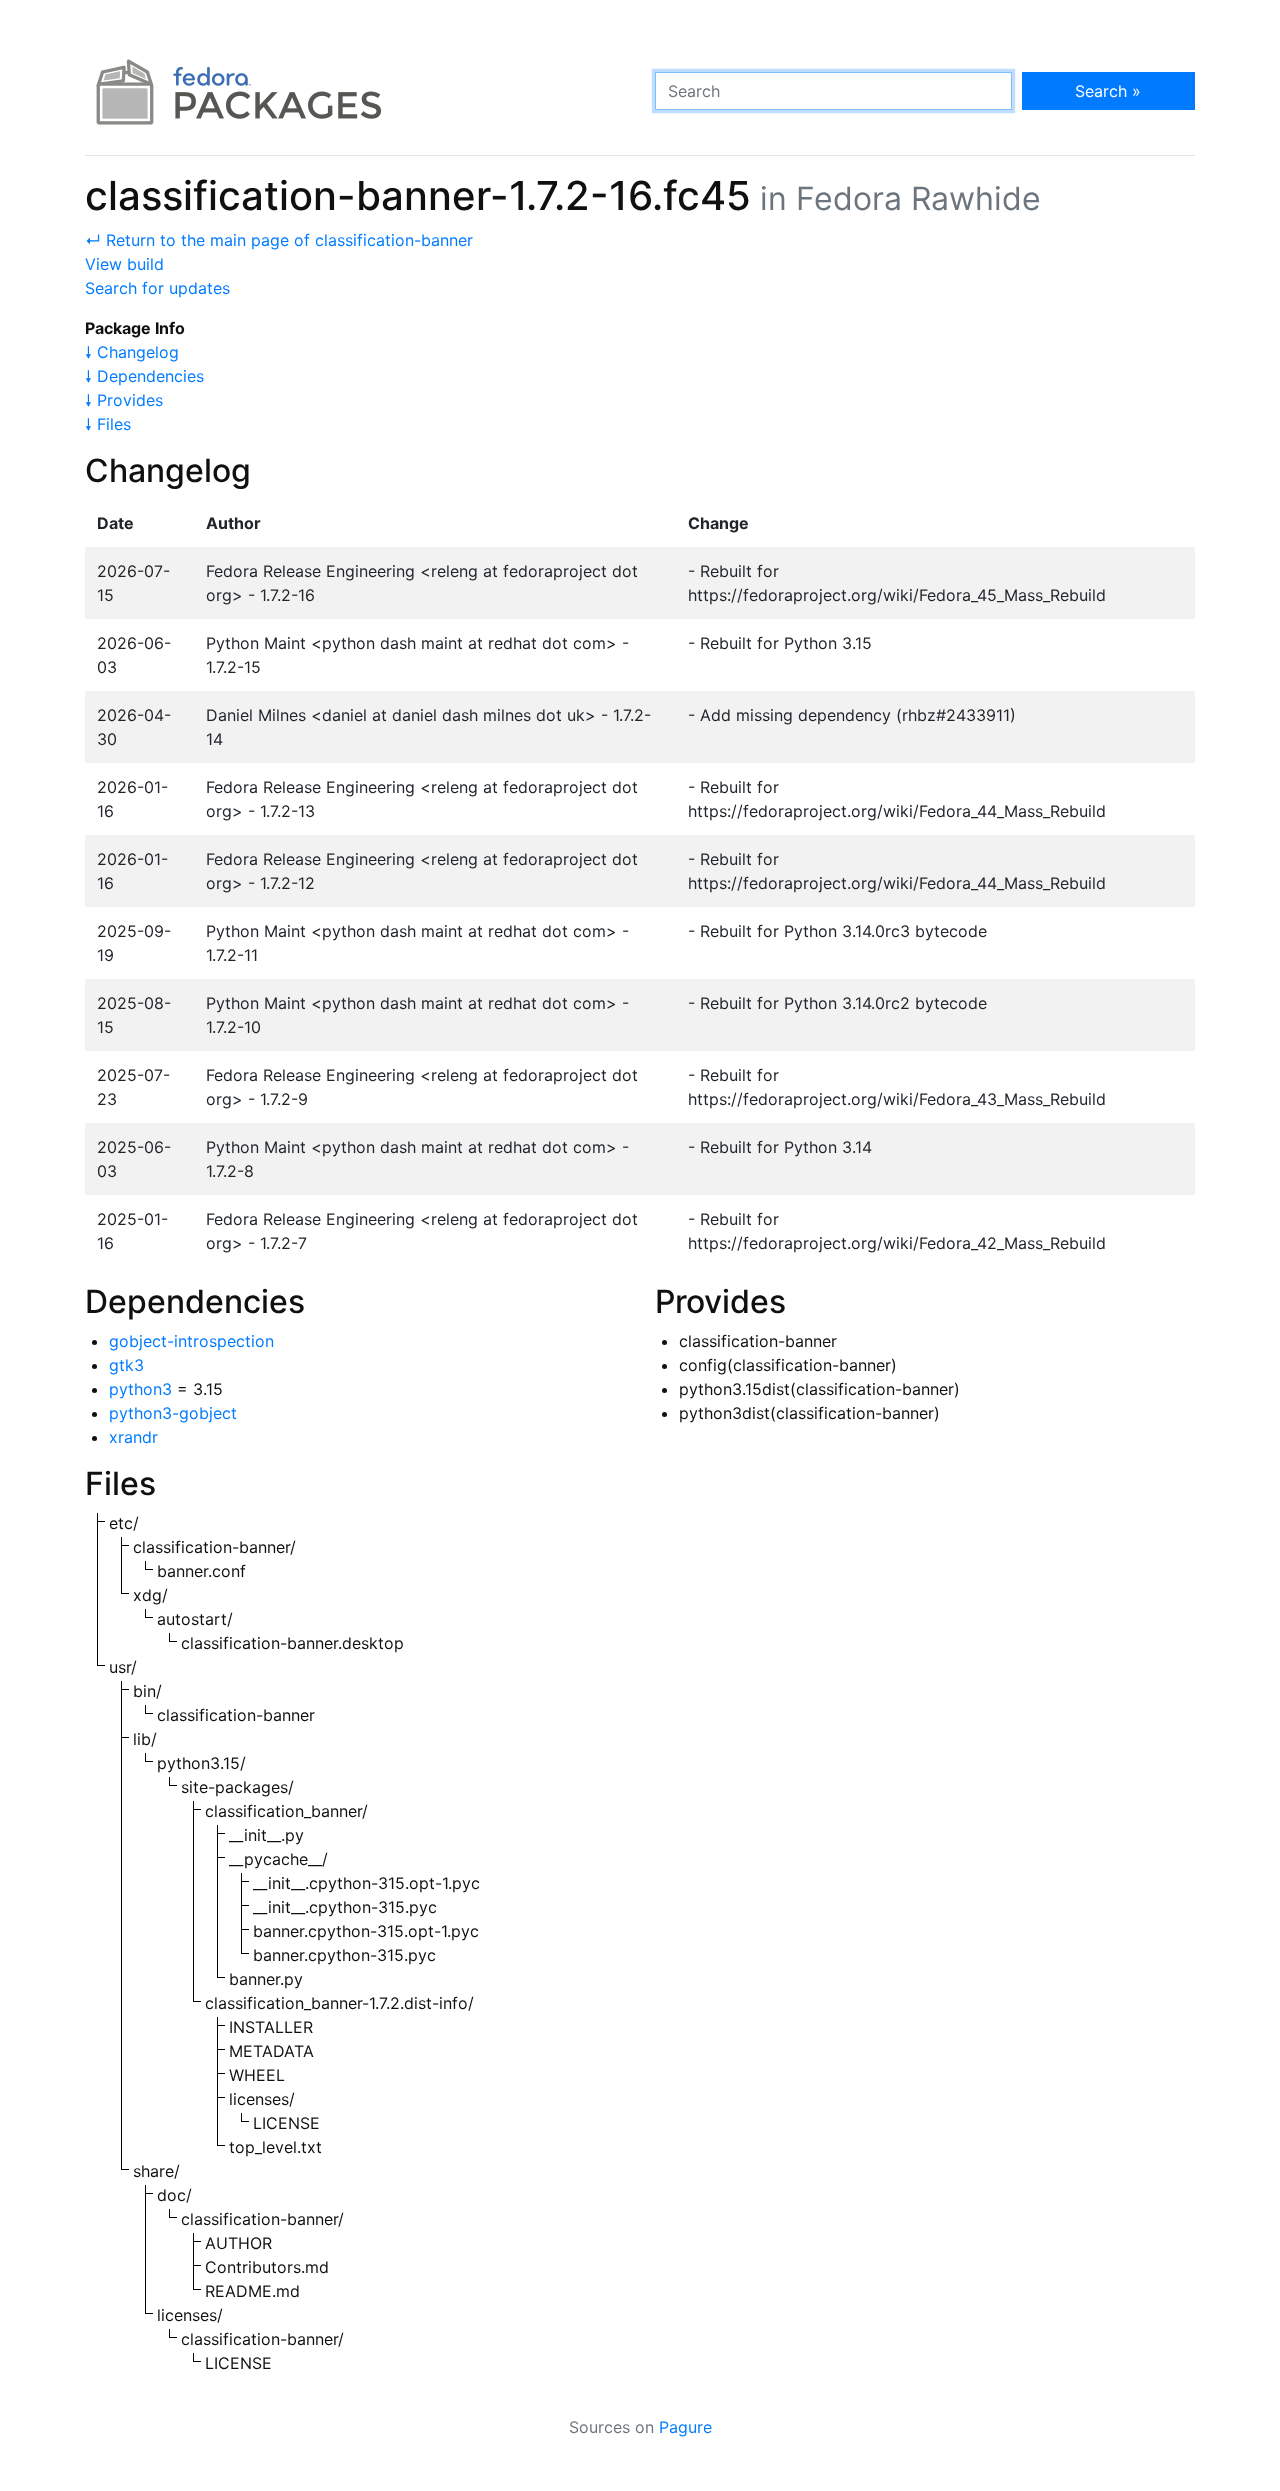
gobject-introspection (191, 1341)
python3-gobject (173, 1413)
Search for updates (157, 288)
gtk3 (126, 1365)
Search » (1108, 91)
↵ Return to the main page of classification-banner (279, 240)
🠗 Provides (124, 400)
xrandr (133, 1437)
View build (124, 264)
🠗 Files (108, 424)
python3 (140, 1389)
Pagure (685, 2427)
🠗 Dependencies (144, 376)
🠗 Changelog (132, 352)
